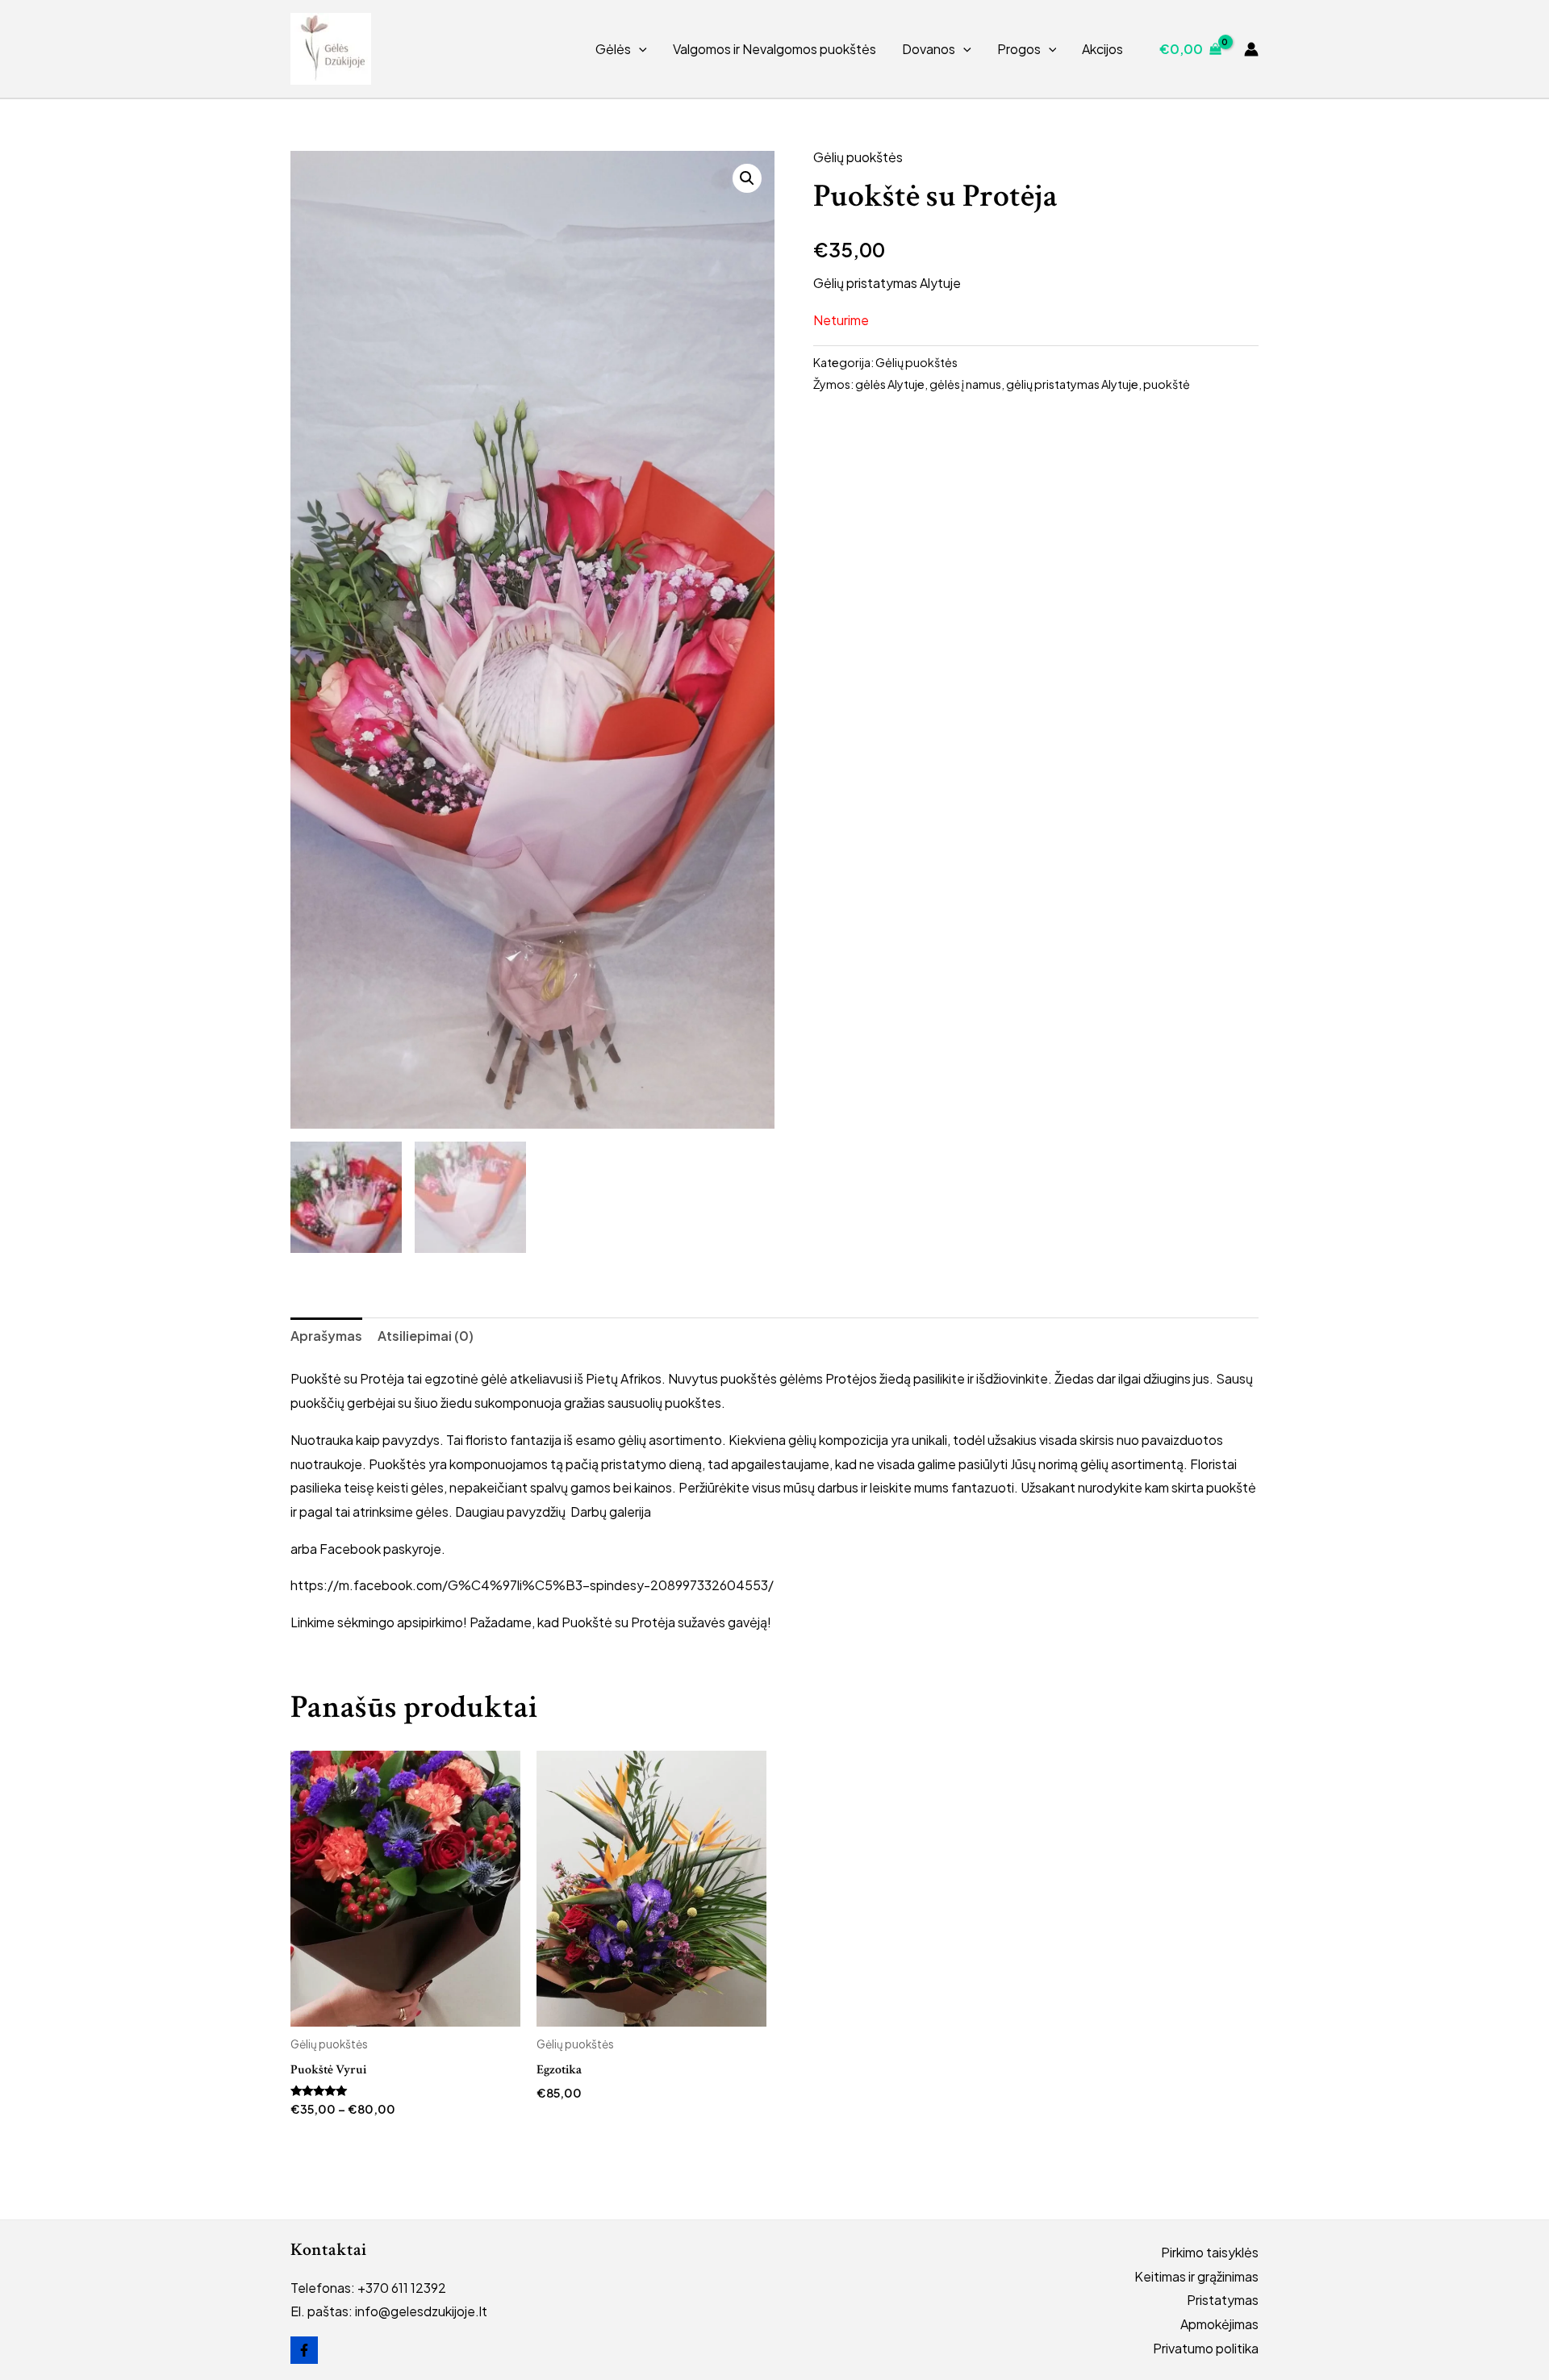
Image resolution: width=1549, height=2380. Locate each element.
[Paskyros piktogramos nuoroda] (1251, 49)
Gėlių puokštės (858, 157)
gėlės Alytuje (890, 384)
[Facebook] (304, 2350)
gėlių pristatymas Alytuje (1072, 384)
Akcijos (1102, 49)
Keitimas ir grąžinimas (1196, 2276)
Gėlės (613, 49)
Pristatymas (1223, 2300)
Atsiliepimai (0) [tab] (426, 1336)
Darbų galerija (611, 1512)
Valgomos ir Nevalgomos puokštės (774, 49)
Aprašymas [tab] (326, 1336)
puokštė (1167, 384)
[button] (639, 49)
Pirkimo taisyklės (1210, 2252)
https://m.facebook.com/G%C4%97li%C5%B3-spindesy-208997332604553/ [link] (532, 1585)
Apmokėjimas (1219, 2324)
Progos (1019, 49)
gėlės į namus (965, 384)
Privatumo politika (1206, 2348)
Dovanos (929, 49)
